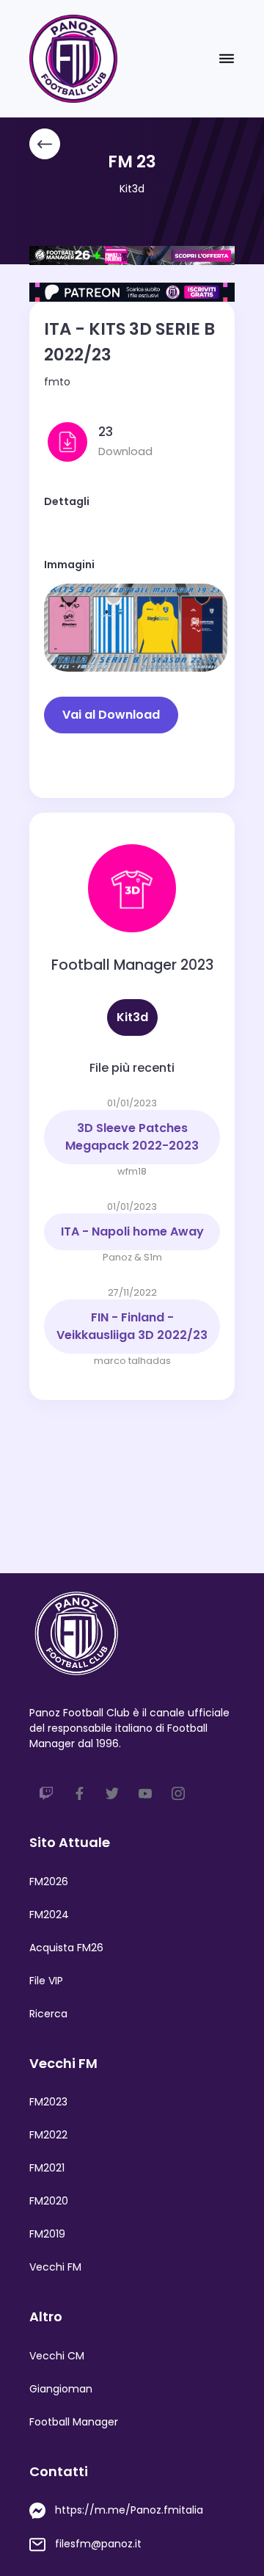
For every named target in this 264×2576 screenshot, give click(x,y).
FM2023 (48, 2102)
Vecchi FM (55, 2267)
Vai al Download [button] (111, 715)
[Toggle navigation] (227, 59)
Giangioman (61, 2389)
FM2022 (48, 2135)
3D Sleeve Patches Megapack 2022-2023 (132, 1137)
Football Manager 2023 (132, 965)
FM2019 (47, 2234)
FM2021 (47, 2168)
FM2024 (49, 1915)
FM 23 (132, 162)
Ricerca (48, 2014)
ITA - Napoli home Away (132, 1231)
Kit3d (132, 189)
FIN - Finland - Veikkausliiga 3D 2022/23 (132, 1326)
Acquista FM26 (66, 1948)
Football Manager (74, 2422)
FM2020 (49, 2201)
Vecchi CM (57, 2356)
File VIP (46, 1981)
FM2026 (49, 1882)
